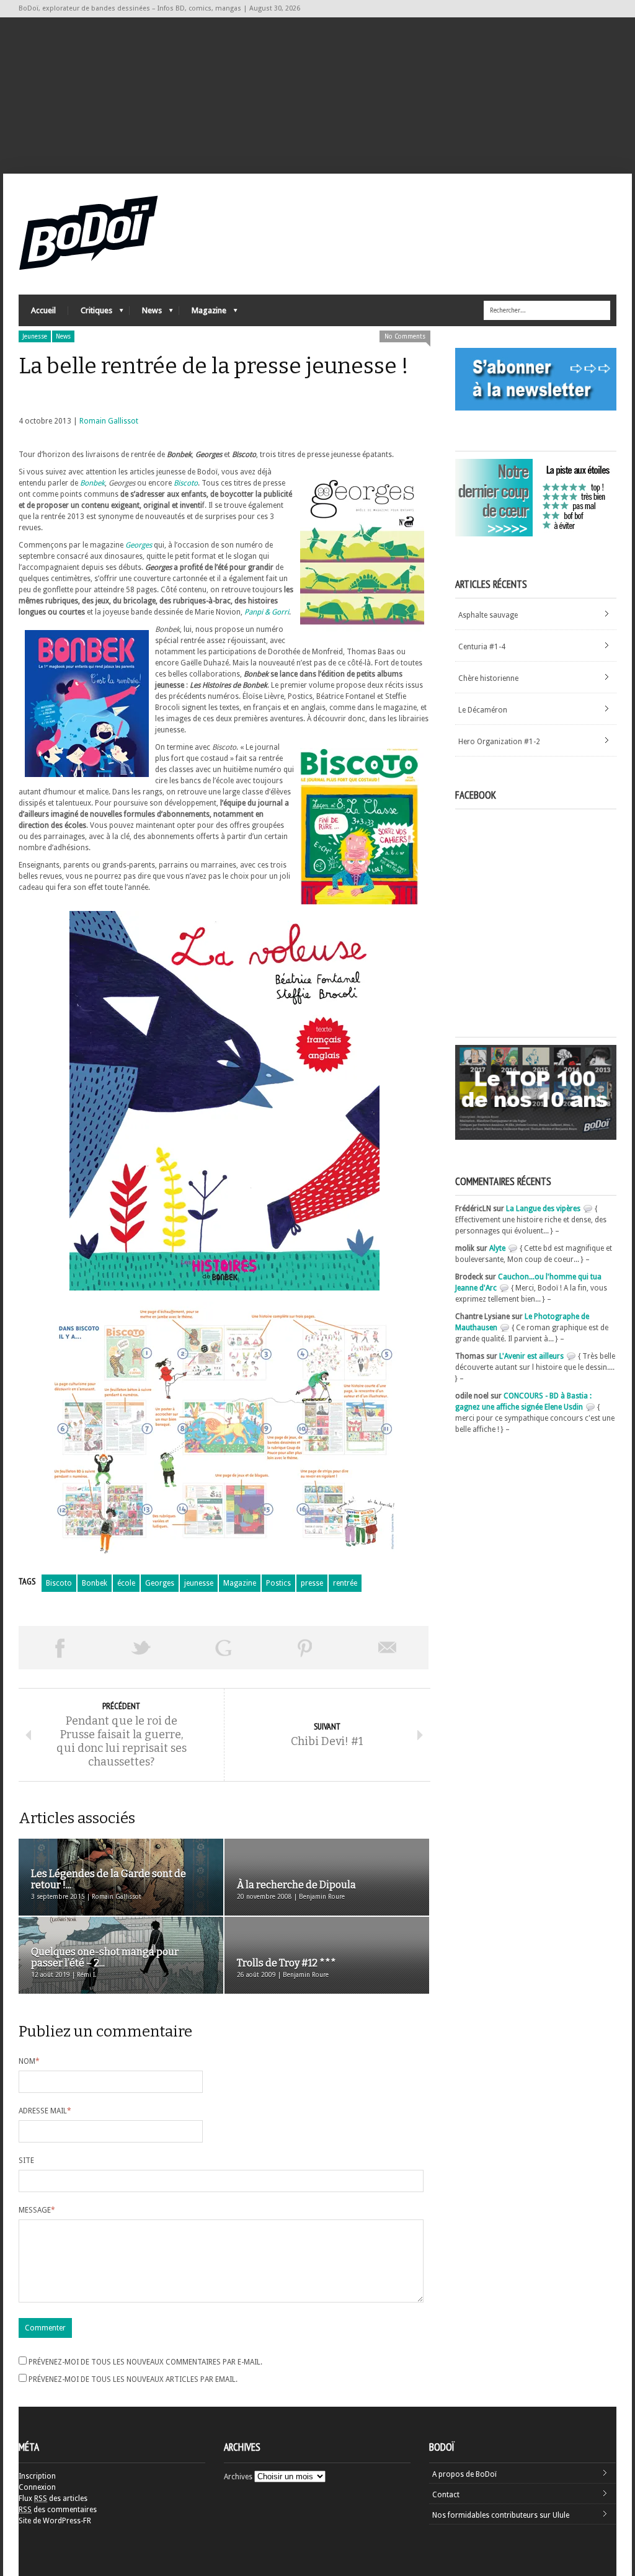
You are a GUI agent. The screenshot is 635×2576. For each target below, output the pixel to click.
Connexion (37, 2487)
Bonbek (92, 483)
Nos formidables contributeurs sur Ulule (501, 2515)
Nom (29, 2061)
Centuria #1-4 (482, 647)
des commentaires (58, 2510)
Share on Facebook (60, 1648)
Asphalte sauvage (488, 615)
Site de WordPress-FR (55, 2521)
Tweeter (141, 1648)
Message (37, 2210)
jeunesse (199, 1583)
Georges (139, 545)
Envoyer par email (388, 1648)
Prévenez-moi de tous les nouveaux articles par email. (133, 2379)
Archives (238, 2477)
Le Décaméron (483, 710)
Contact (446, 2495)
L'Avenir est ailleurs (531, 1356)
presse (312, 1583)
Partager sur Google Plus (223, 1648)
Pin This (305, 1648)
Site (26, 2161)
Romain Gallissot (109, 421)
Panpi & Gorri (267, 612)
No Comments (405, 336)
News (146, 313)
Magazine (203, 313)
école (126, 1583)
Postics (278, 1583)
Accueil (43, 310)
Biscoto (186, 483)
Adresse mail (45, 2111)
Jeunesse (35, 336)
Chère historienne (488, 678)
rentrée (345, 1583)
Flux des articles (53, 2498)
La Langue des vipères (543, 1209)
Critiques (90, 313)
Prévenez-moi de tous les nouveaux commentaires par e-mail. (145, 2362)
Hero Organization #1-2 (499, 742)
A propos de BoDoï (464, 2474)
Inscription (37, 2476)
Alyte (497, 1248)
